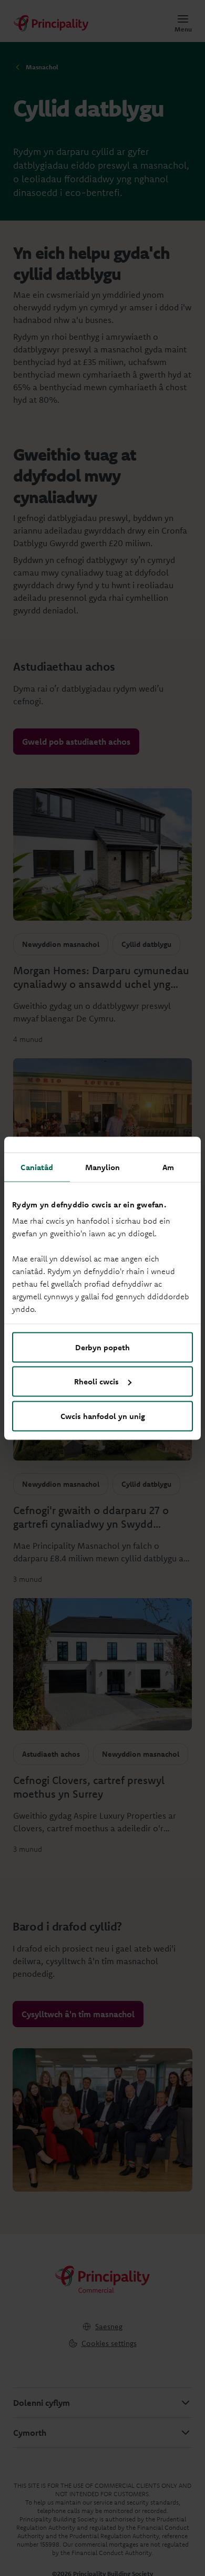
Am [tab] (168, 1167)
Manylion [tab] (103, 1167)
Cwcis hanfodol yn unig (103, 1416)
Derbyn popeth (102, 1347)
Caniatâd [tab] (37, 1167)
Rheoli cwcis (96, 1381)
